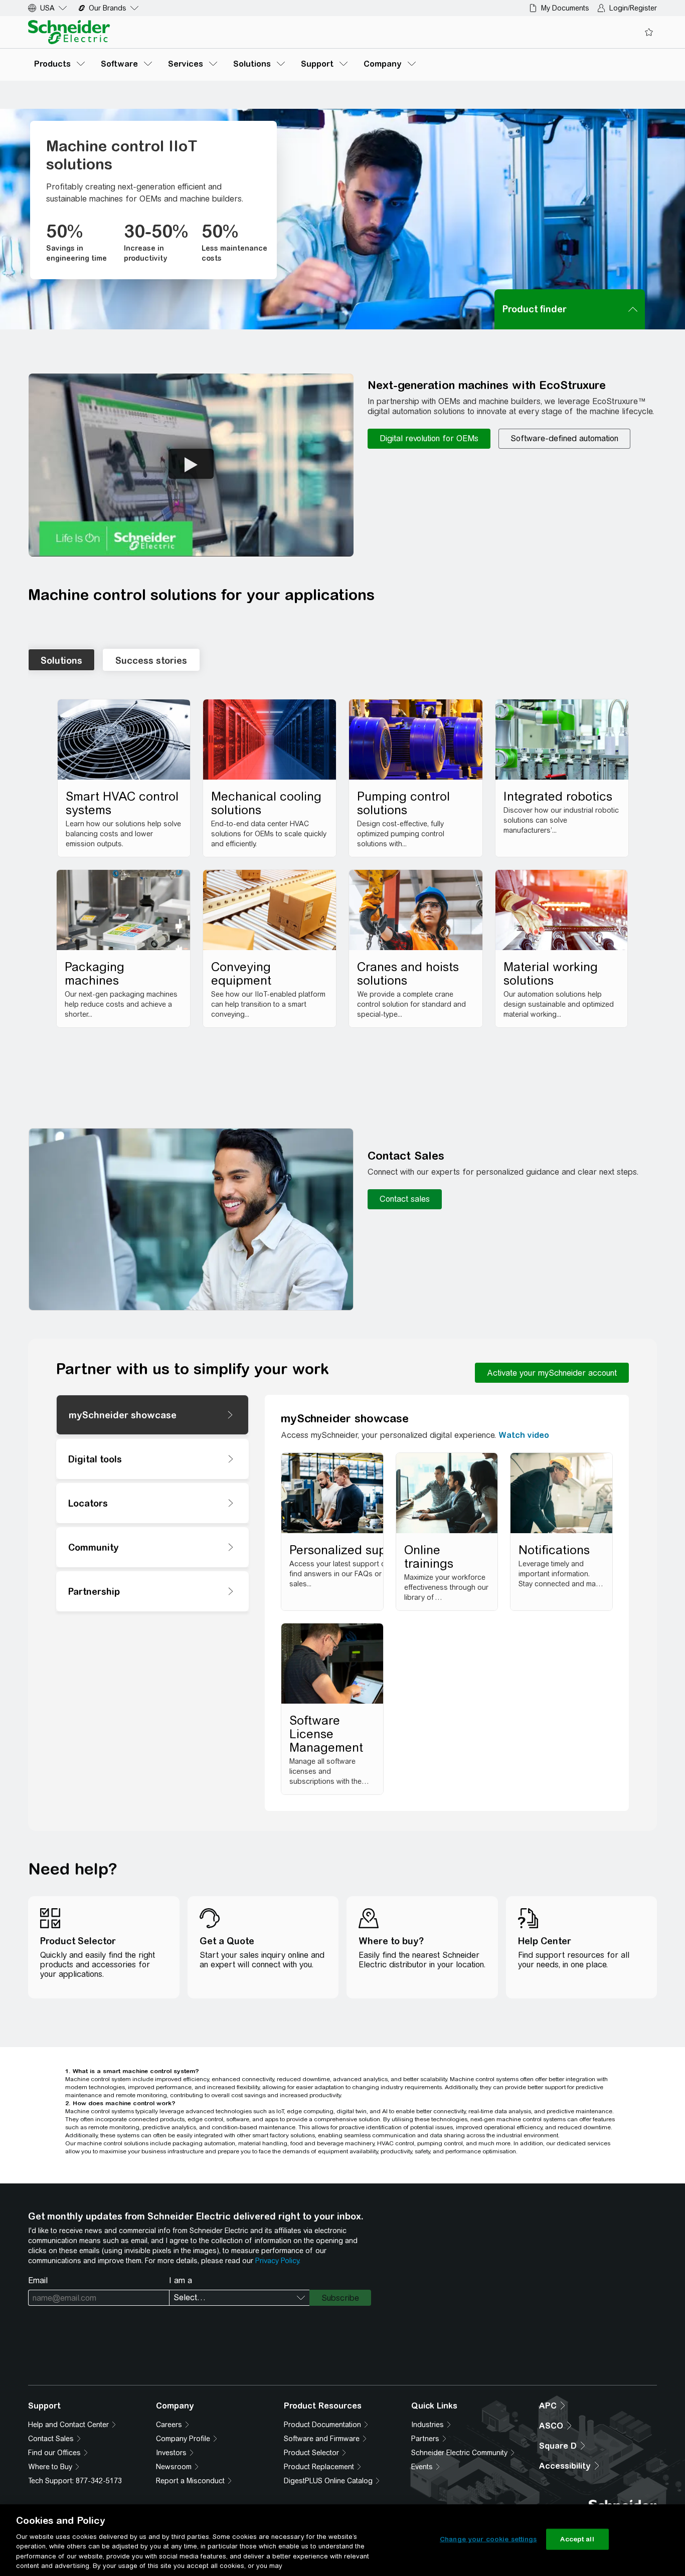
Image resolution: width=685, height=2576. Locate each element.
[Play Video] (191, 464)
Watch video (524, 1435)
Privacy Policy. (278, 2261)
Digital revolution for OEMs (429, 438)
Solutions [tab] (61, 661)
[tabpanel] (342, 869)
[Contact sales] (405, 1199)
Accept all (577, 2539)
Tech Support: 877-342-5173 (75, 2481)
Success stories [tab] (151, 661)
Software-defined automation (564, 438)
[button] (191, 465)
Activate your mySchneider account (552, 1373)
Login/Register (633, 8)
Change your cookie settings (488, 2539)
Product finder (535, 309)
